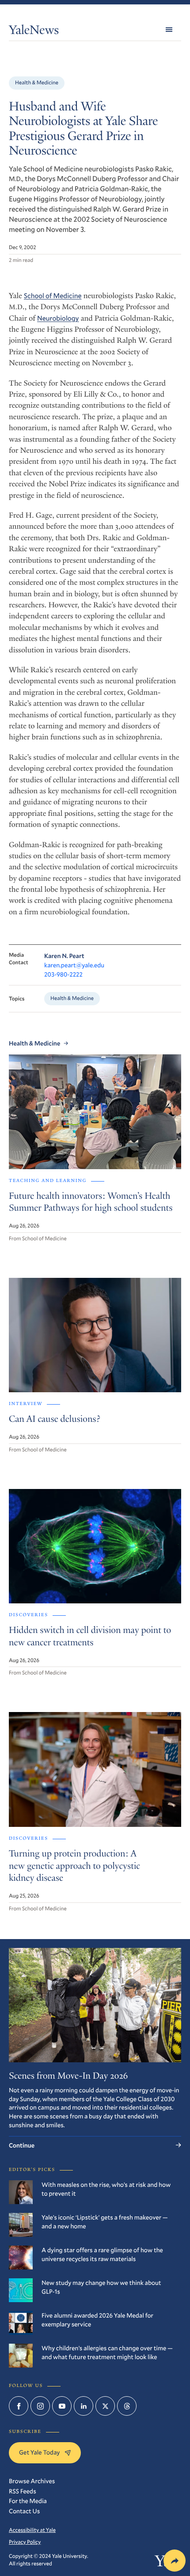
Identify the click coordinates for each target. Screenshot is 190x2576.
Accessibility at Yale (32, 2530)
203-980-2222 (63, 974)
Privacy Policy (25, 2542)
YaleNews (34, 32)
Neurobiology (58, 318)
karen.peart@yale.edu (74, 965)
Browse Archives (32, 2481)
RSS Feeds (23, 2491)
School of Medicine (53, 296)
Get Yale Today (40, 2452)
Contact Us (24, 2511)
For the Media (28, 2501)
